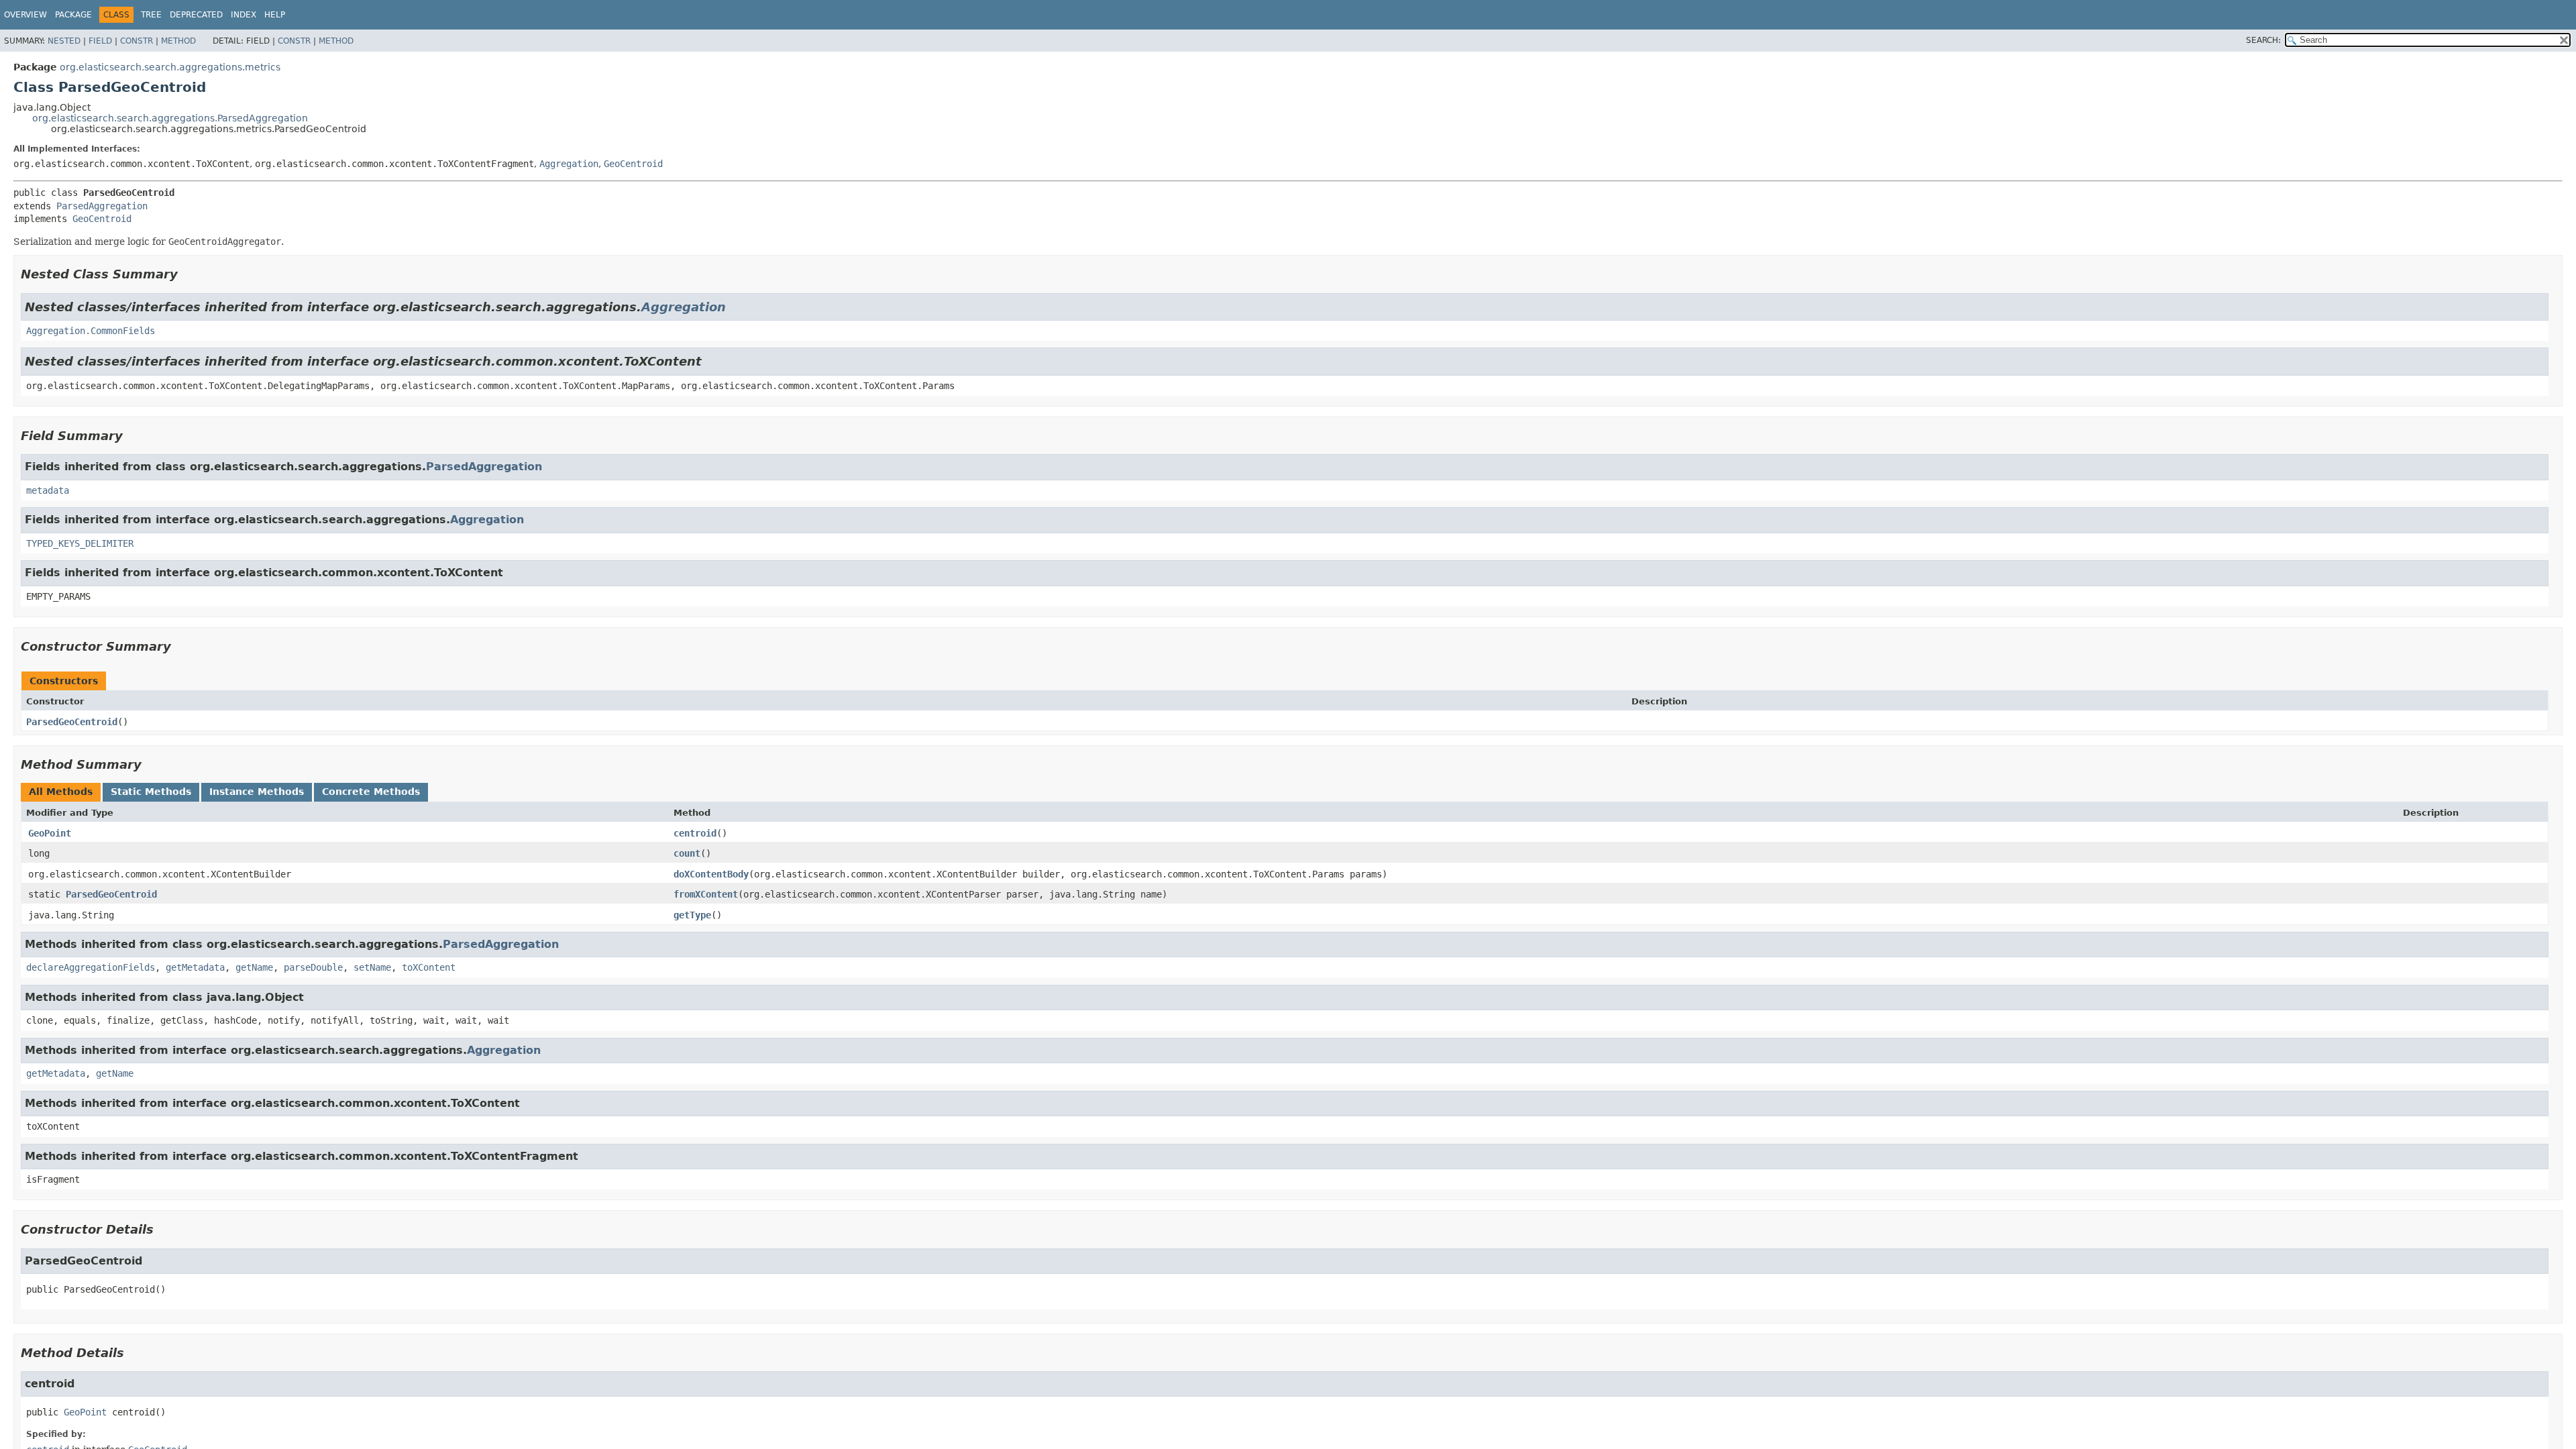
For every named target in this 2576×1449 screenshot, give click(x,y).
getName (254, 967)
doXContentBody (711, 874)
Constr (137, 41)
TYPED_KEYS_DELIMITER (80, 543)
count (687, 853)
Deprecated (196, 15)
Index (244, 15)
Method (178, 41)
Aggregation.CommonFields (91, 331)
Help (275, 15)
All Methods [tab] (61, 792)
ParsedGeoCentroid (72, 722)
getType (692, 915)
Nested (64, 41)
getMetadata (195, 967)
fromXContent (706, 894)
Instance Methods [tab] (257, 792)
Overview (25, 15)
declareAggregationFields (91, 967)
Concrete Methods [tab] (371, 792)
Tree (151, 15)
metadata (48, 490)
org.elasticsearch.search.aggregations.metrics (170, 67)
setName (372, 967)
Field (100, 41)
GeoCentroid (633, 164)
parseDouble (313, 967)
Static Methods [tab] (151, 792)
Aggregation (569, 164)
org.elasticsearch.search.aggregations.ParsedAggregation (170, 118)
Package (73, 15)
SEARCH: (2263, 40)
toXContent (429, 967)
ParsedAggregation (102, 206)
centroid (695, 833)
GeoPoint (50, 833)
